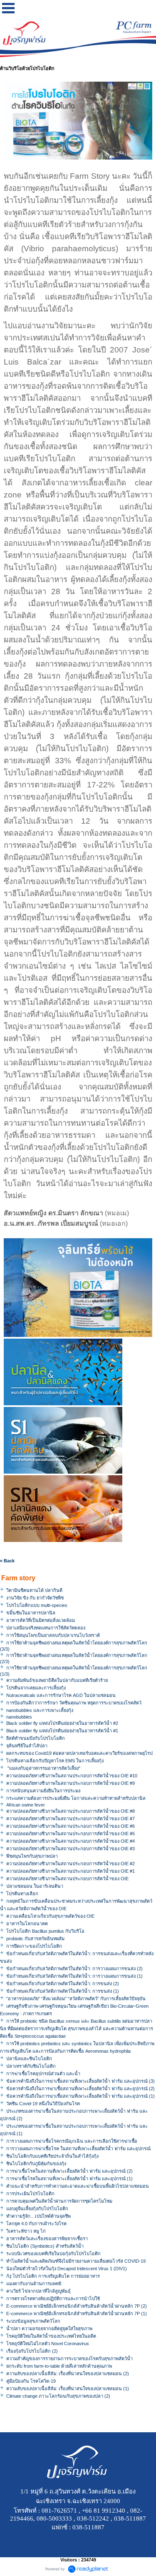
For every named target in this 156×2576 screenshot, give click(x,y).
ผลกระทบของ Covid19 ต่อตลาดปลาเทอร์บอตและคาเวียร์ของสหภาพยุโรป (79, 1753)
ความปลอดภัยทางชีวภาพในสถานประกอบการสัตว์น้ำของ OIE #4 (71, 1841)
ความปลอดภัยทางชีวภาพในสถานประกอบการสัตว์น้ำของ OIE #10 (72, 1776)
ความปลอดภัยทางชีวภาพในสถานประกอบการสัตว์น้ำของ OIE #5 (71, 1834)
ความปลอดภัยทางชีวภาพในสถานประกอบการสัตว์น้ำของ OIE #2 (71, 1864)
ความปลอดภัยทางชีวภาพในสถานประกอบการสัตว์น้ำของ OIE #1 (71, 1871)
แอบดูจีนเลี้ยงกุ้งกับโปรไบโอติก (37, 2209)
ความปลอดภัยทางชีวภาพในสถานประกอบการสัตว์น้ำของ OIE (67, 1879)
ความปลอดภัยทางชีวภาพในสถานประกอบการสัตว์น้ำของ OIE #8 (71, 1811)
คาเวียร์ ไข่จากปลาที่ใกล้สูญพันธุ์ (38, 2291)
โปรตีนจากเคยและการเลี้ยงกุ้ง (36, 1688)
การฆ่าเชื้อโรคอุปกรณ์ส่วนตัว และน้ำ (43, 2074)
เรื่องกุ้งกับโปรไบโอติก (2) (32, 2351)
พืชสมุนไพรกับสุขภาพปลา (32, 1856)
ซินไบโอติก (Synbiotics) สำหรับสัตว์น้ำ (45, 2246)
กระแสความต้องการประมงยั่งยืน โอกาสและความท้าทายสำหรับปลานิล (76, 1798)
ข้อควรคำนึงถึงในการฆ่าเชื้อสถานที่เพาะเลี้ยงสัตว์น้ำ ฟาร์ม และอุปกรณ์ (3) (80, 2081)
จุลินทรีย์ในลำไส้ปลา (27, 1746)
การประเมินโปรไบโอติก (30, 2194)
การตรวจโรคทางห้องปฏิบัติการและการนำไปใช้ (53, 2299)
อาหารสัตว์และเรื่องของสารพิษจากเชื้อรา (47, 2239)
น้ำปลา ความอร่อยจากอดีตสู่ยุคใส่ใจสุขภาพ (49, 2329)
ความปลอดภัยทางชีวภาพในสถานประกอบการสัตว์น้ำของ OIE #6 (71, 1826)
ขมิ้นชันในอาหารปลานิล (31, 1613)
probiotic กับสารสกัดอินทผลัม (35, 1939)
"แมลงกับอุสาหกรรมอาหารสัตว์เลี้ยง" (43, 1768)
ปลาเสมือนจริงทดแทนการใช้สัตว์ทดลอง (46, 1628)
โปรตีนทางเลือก (22, 1894)
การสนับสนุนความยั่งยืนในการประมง (43, 1791)
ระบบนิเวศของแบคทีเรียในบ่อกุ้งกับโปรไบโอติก (53, 2254)
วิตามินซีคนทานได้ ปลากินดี (34, 1590)
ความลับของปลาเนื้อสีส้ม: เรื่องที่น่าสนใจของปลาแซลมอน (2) (68, 2374)
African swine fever (26, 1805)
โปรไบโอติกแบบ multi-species (37, 1605)
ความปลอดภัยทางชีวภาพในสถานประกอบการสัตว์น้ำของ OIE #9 (71, 1783)
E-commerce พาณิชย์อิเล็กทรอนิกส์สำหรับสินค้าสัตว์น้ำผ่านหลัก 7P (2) (77, 2306)
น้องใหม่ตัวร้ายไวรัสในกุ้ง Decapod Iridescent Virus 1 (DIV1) (67, 2269)
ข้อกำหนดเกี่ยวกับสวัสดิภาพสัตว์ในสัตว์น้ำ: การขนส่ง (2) (63, 1984)
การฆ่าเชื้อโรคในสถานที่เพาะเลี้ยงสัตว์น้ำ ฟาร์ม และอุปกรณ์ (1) (69, 2179)
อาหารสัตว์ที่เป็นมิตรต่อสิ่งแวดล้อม (41, 1620)
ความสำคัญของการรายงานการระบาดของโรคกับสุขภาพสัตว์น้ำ (69, 2359)
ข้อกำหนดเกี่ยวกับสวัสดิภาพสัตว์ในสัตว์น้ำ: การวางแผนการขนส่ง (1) (74, 1976)
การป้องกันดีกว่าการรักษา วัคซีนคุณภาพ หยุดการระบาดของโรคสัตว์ (74, 1703)
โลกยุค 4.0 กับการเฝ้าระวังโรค (36, 2224)
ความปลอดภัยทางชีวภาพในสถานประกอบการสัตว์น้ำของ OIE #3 (71, 1849)
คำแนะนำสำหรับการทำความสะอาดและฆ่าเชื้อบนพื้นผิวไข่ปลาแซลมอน (78, 2186)
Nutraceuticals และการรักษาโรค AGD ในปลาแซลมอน (61, 1695)
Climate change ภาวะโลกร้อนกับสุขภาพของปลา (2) (58, 2396)
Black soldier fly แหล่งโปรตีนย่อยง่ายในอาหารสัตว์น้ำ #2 (62, 1723)
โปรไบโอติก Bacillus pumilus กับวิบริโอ (45, 1931)
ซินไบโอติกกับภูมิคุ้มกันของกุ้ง (36, 2164)
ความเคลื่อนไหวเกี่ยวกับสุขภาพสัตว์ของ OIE (50, 1916)
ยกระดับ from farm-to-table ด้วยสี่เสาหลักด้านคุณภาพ (59, 2366)
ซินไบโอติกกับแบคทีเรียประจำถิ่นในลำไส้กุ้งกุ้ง (52, 2156)
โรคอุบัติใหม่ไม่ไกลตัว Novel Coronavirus (48, 2344)
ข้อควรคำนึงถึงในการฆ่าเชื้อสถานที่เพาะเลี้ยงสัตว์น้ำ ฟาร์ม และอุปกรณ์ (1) (80, 2096)
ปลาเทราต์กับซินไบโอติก (31, 2066)
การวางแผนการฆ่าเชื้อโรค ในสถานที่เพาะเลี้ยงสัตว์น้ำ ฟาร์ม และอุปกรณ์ (78, 2149)
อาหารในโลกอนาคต (27, 1924)
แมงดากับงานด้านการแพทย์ (34, 2284)
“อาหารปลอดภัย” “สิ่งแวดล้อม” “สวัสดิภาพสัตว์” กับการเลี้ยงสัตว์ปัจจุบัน (76, 1999)
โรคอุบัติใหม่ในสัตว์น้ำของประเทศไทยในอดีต (51, 2336)
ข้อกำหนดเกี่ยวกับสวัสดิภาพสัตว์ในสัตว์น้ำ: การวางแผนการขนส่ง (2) (74, 1969)
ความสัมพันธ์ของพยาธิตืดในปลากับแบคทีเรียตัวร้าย (57, 1680)
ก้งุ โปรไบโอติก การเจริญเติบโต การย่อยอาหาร (53, 2276)
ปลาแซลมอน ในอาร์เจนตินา (35, 1886)
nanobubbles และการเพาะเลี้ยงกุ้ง (40, 1710)
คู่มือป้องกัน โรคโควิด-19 (31, 2381)
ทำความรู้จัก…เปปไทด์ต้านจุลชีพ (38, 2216)
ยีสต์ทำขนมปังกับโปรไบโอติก (36, 1738)
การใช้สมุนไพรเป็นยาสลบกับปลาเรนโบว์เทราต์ (53, 1635)
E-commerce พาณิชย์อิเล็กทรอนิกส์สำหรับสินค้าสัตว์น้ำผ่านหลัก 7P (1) (77, 2314)
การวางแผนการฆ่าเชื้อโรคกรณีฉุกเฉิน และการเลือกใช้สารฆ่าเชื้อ (72, 2141)
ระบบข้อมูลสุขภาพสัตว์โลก (33, 2321)
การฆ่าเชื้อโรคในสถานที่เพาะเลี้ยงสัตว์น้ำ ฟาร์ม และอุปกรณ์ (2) (69, 2171)
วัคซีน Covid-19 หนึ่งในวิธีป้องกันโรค (43, 2104)
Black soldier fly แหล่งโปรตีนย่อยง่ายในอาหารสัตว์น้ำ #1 (62, 1731)
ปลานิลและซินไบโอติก (29, 2059)
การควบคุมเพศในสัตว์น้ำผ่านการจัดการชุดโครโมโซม (59, 2201)
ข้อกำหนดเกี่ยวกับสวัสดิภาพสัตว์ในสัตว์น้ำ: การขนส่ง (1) (63, 1991)
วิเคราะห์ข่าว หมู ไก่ (26, 2231)
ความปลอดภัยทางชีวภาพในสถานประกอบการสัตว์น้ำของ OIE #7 (71, 1819)
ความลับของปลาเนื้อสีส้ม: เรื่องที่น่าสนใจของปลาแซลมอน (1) (68, 2389)
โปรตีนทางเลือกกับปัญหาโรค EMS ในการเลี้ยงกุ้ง (55, 1761)
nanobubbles (19, 1717)
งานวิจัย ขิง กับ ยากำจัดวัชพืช (35, 1598)
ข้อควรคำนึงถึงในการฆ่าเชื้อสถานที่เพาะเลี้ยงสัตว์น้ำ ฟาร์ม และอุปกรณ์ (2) (80, 2089)
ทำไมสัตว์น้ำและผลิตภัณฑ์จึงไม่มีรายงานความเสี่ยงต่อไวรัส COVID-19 (76, 2261)
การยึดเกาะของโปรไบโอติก (34, 1946)
